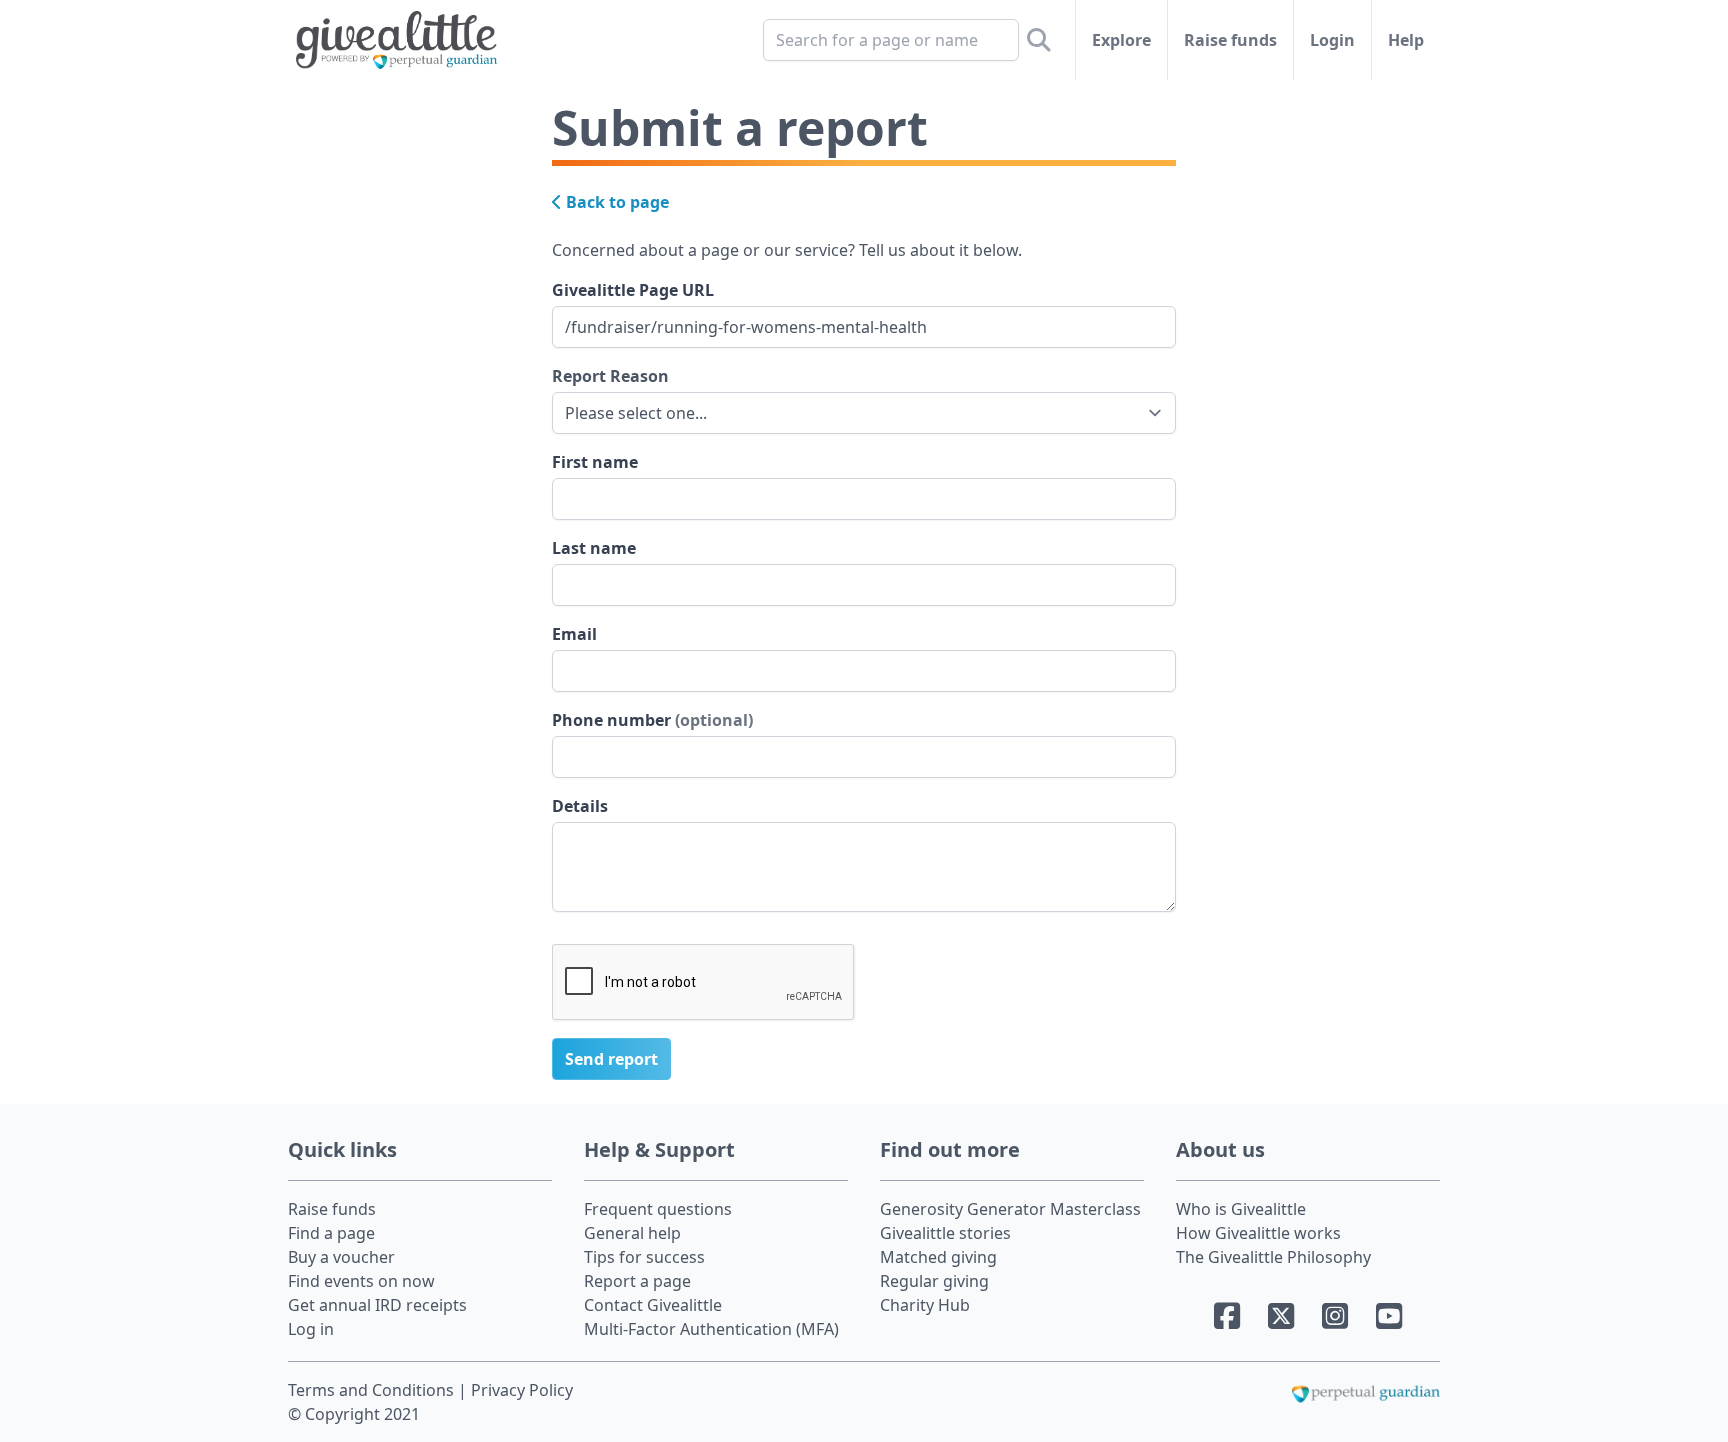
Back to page (615, 202)
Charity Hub (925, 1305)
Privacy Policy (522, 1390)
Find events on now (361, 1281)
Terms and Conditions (373, 1390)
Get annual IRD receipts (377, 1305)
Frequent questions (658, 1209)
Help (1406, 40)
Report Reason (610, 376)
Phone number (652, 720)
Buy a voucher (341, 1257)
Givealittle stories (945, 1233)
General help (632, 1233)
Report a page (637, 1281)
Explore (1121, 40)
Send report (611, 1059)
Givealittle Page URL (633, 290)
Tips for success (644, 1257)
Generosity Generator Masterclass (1010, 1209)
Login (1332, 40)
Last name (594, 548)
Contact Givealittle (653, 1305)
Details (580, 806)
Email (574, 634)
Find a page (331, 1233)
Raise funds (1230, 40)
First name (595, 462)
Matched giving (938, 1257)
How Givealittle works (1258, 1233)
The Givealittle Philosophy (1273, 1257)
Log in (311, 1329)
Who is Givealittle (1241, 1209)
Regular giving (934, 1281)
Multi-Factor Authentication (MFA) (711, 1329)
